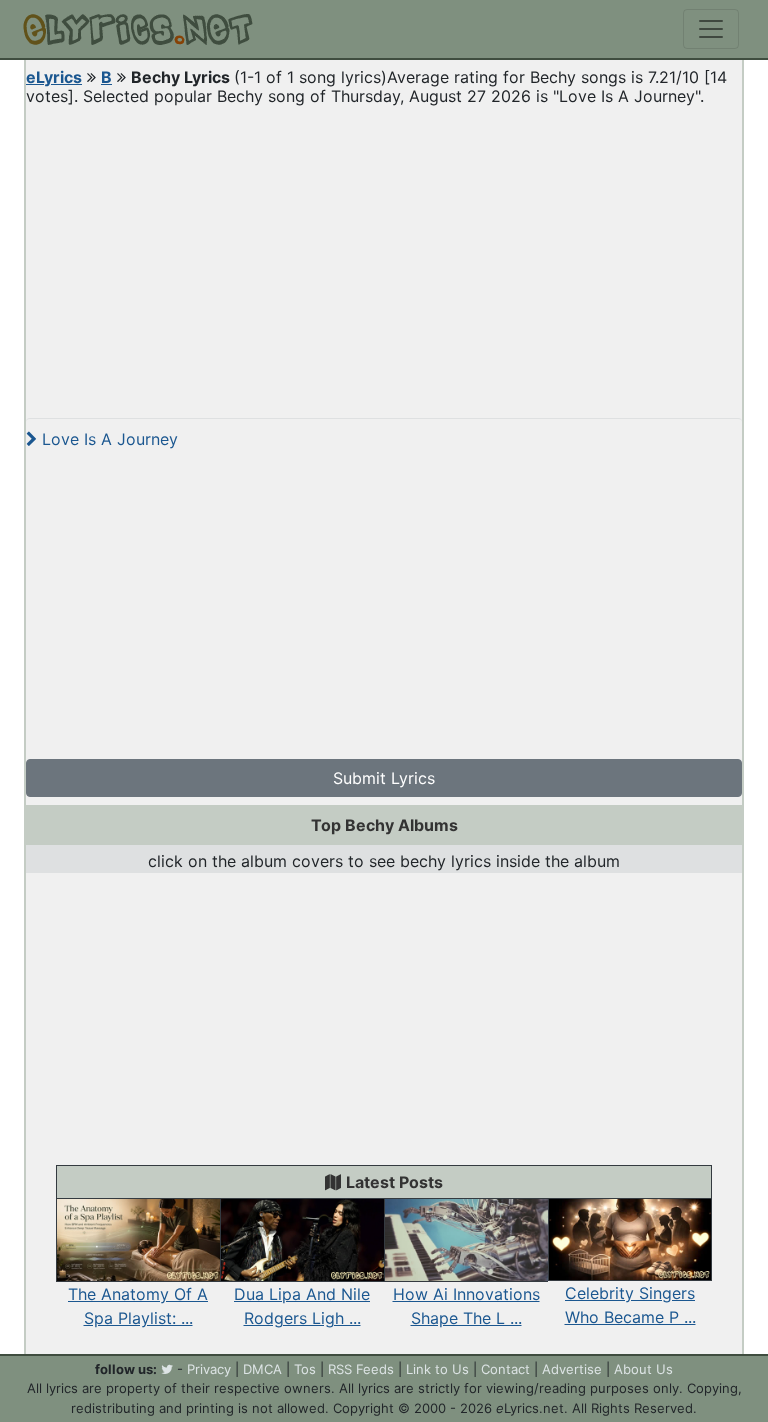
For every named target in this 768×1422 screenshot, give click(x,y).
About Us (643, 1369)
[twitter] (167, 1369)
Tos (305, 1369)
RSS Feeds (361, 1369)
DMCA (262, 1369)
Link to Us (437, 1369)
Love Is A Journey (107, 439)
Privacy (209, 1369)
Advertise (572, 1369)
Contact (505, 1369)
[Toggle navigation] (711, 29)
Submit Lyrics (384, 778)
